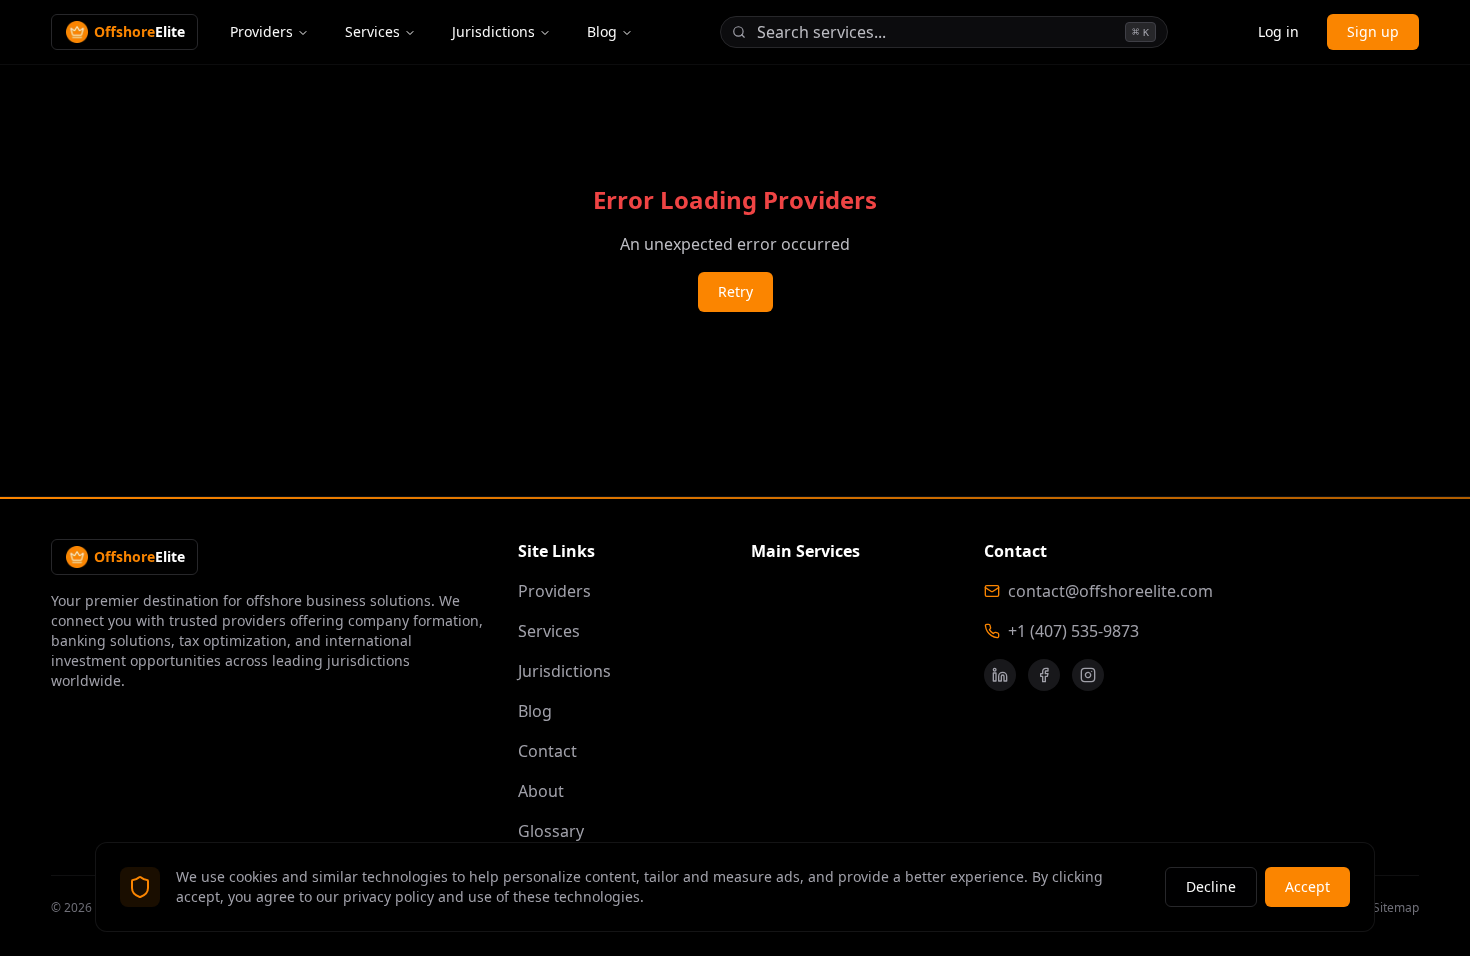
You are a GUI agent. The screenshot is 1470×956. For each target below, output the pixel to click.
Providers (261, 31)
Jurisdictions (493, 31)
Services (372, 31)
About (541, 791)
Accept (1307, 886)
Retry (735, 291)
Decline (1211, 886)
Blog (602, 31)
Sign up (1373, 31)
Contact (547, 751)
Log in (1278, 31)
